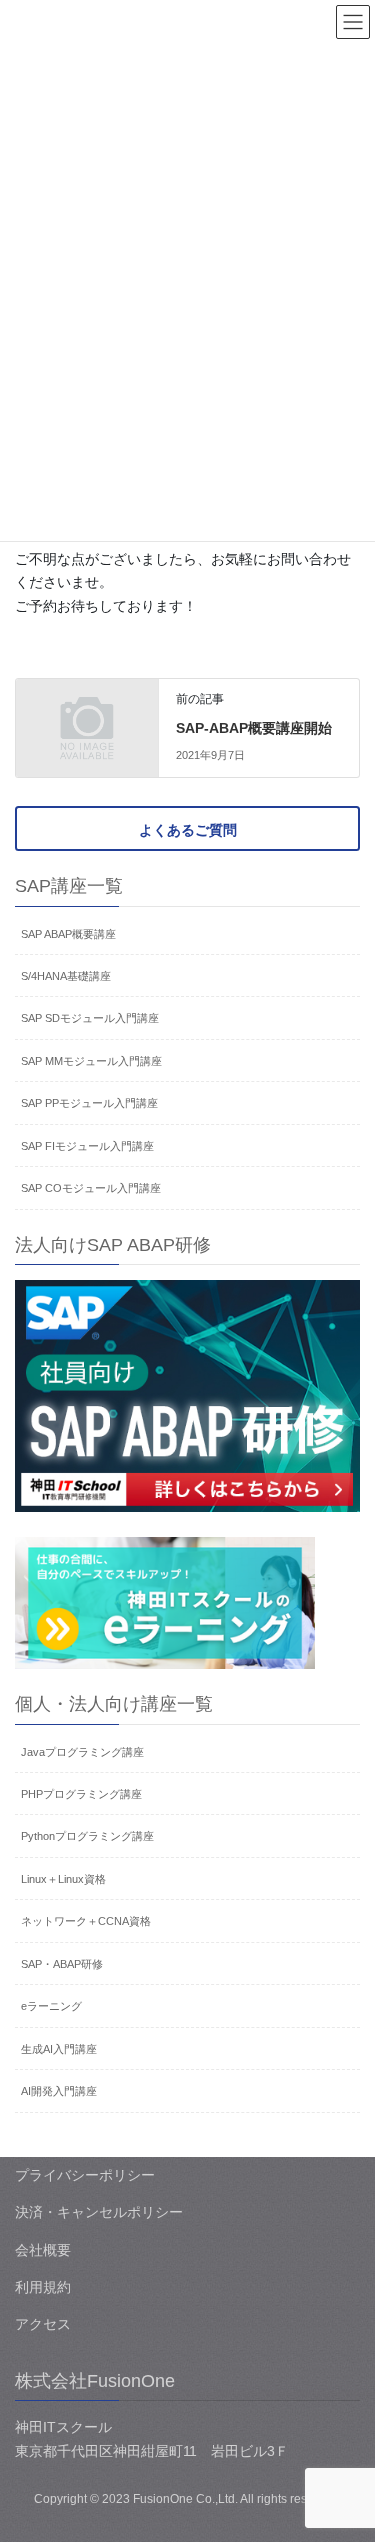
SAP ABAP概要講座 (68, 934)
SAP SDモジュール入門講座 (90, 1018)
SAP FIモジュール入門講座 (87, 1146)
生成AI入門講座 (59, 2049)
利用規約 (43, 2287)
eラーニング (51, 2006)
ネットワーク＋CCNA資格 (86, 1921)
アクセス (43, 2324)
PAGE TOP (346, 2448)
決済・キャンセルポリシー (99, 2212)
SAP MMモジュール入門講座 (91, 1061)
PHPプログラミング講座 (81, 1794)
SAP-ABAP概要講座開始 (254, 728)
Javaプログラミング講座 (82, 1752)
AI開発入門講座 (59, 2091)
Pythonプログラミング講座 (87, 1836)
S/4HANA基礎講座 (66, 976)
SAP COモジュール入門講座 (91, 1188)
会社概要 (43, 2250)
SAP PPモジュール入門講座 (89, 1103)
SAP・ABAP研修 (62, 1964)
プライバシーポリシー (85, 2175)
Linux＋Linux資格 (63, 1879)
